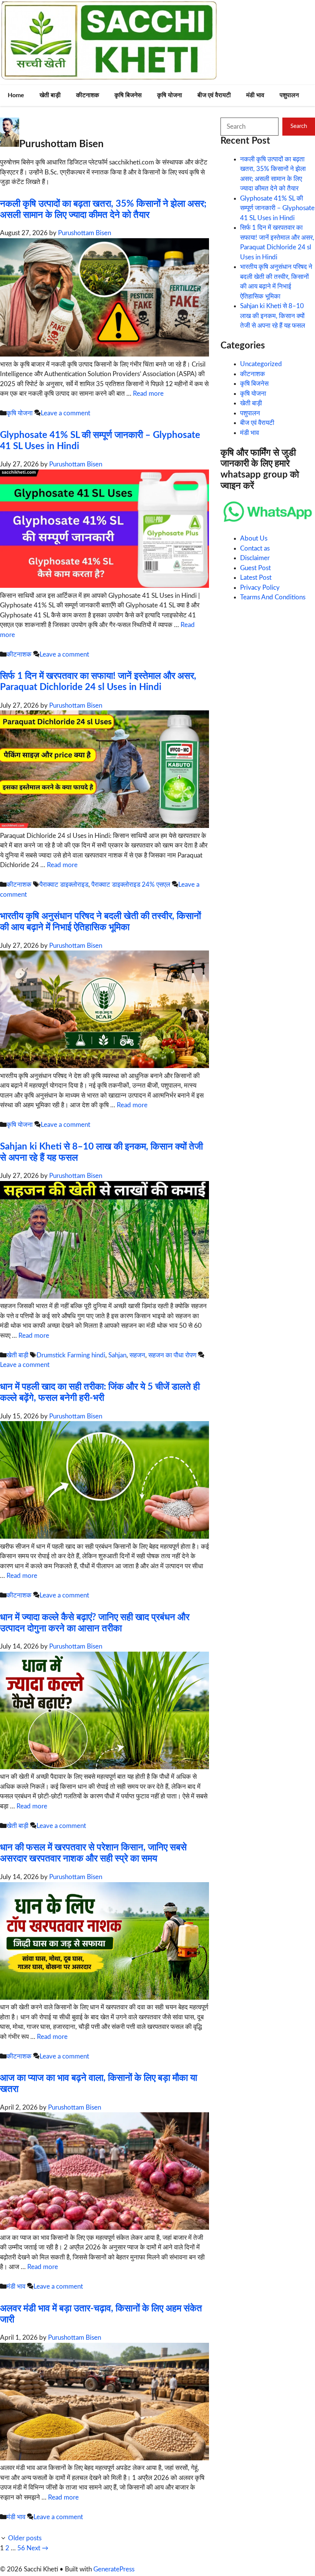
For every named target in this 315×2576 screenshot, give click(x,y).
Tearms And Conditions (273, 597)
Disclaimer (255, 558)
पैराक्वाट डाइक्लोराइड (64, 885)
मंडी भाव (255, 95)
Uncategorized (261, 364)
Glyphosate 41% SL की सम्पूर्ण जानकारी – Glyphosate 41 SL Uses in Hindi (277, 208)
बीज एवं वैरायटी (214, 95)
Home (16, 95)
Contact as (255, 548)
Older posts (25, 2538)
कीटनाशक (88, 95)
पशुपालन (289, 95)
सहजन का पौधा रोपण (172, 1355)
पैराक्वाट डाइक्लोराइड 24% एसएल (131, 885)
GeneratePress (114, 2569)
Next (37, 2548)
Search (299, 126)
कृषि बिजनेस (128, 95)
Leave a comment (65, 413)
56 (21, 2548)
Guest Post (255, 568)
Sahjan (117, 1355)
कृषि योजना (170, 95)
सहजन (137, 1355)
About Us (254, 538)
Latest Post (256, 578)
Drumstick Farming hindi (71, 1355)
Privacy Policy (260, 588)
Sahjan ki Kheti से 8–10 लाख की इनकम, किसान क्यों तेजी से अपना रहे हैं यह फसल (273, 316)
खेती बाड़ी (50, 95)
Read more (148, 394)
